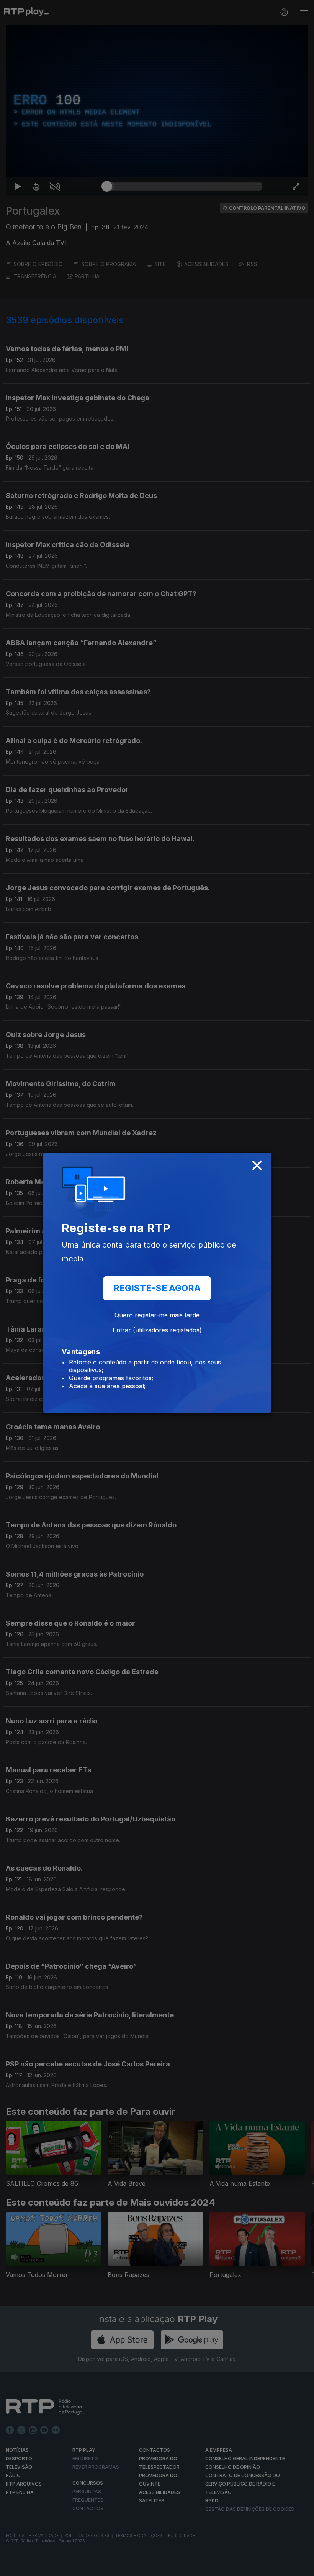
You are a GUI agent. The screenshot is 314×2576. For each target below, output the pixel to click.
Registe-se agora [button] (157, 1288)
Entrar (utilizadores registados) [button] (157, 1330)
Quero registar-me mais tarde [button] (157, 1315)
